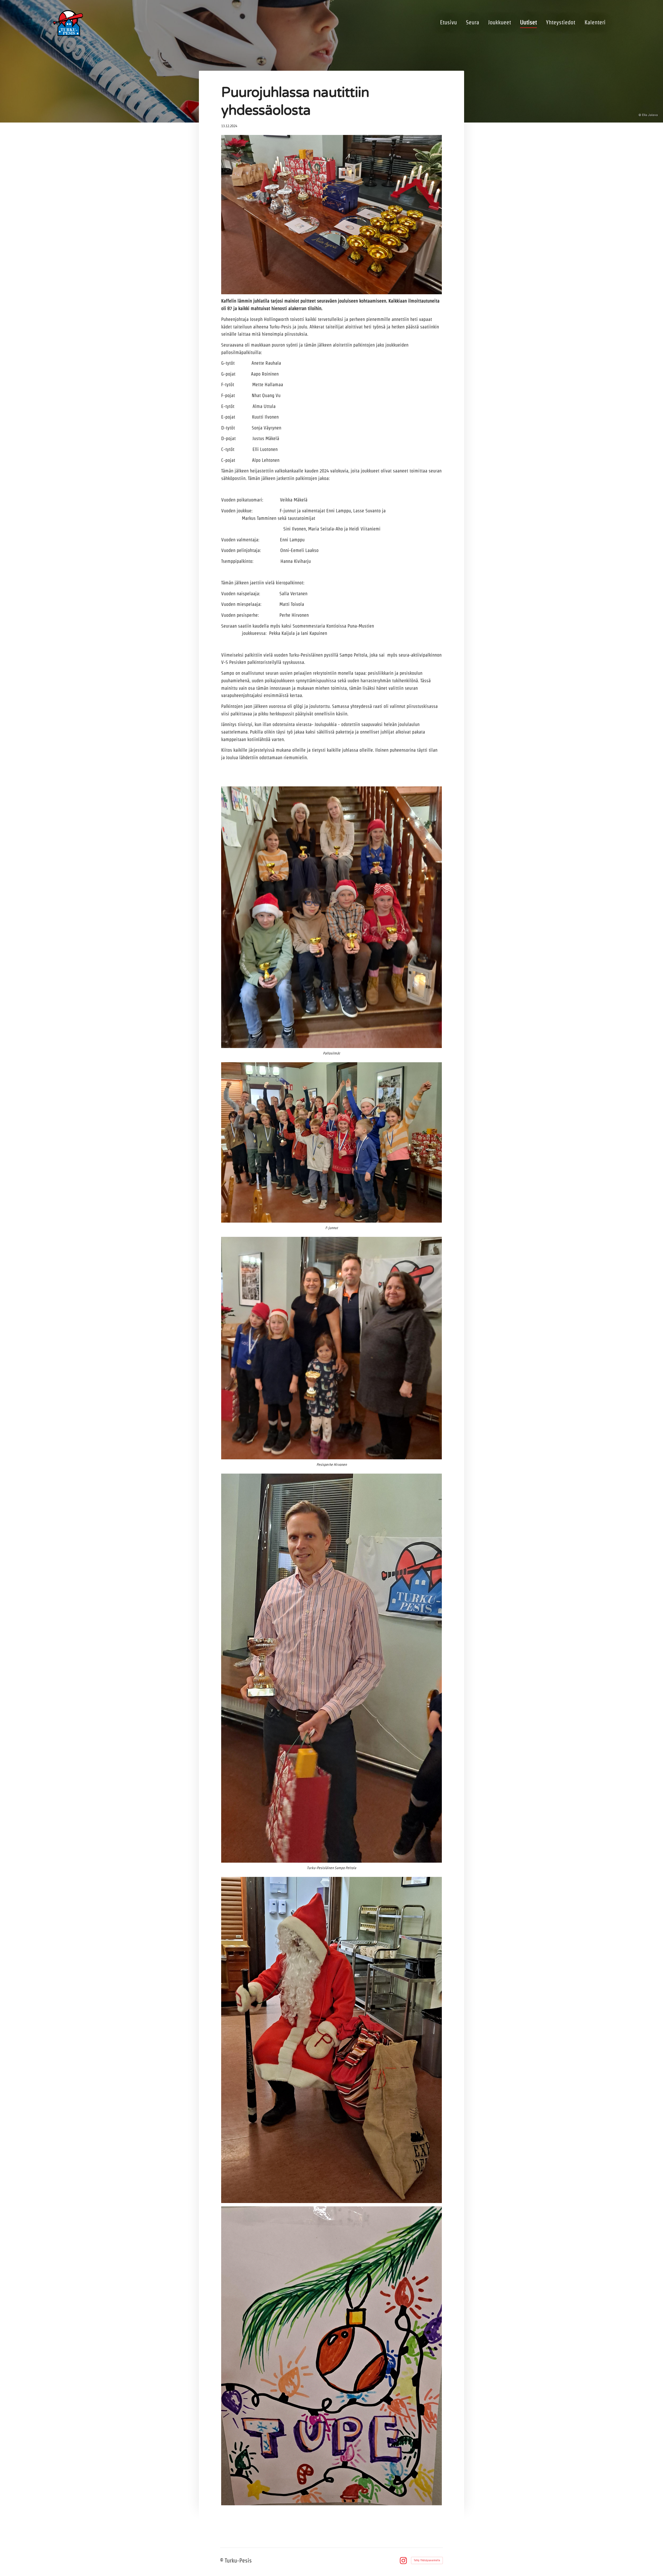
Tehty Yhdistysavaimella (427, 2560)
